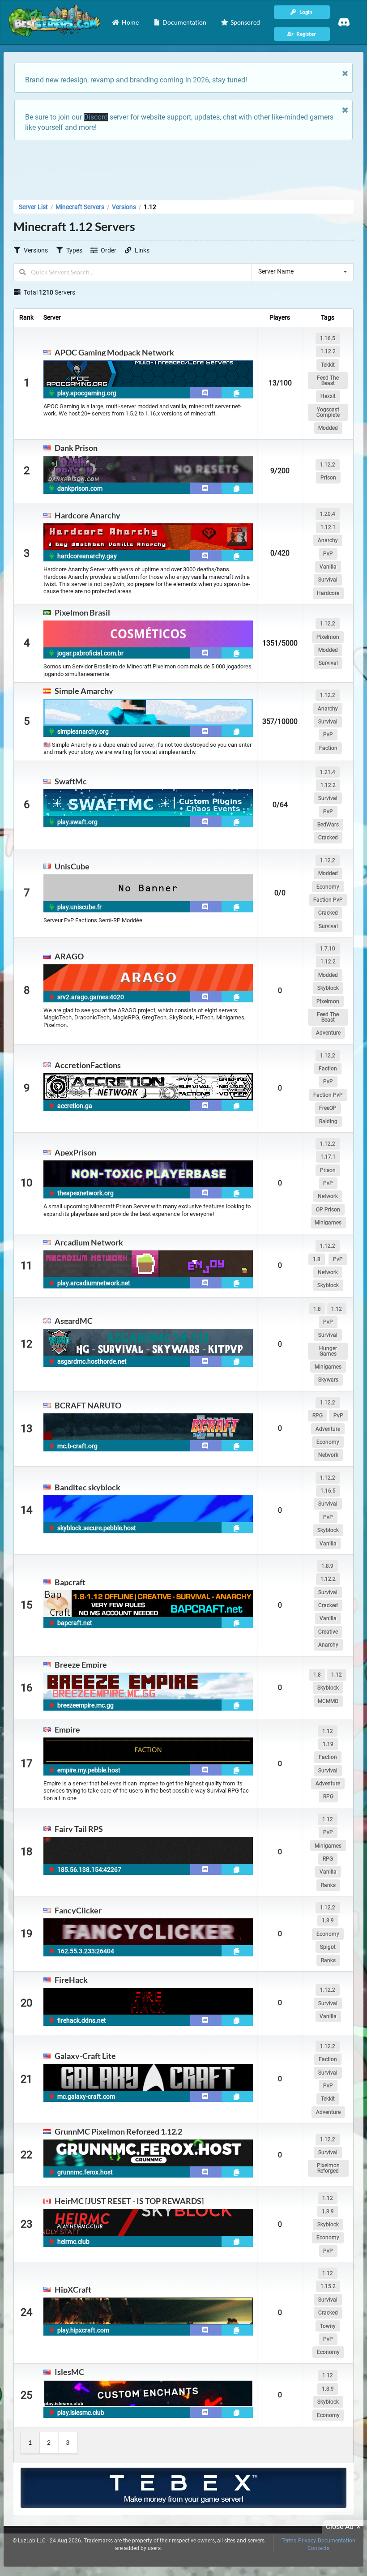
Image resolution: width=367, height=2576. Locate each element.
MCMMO (328, 1701)
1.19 (328, 1744)
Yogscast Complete (328, 412)
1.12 (337, 1309)
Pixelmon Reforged (328, 2168)
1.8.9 (327, 1566)
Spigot (328, 1947)
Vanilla (328, 567)
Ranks (328, 1885)
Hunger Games (328, 1351)
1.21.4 (328, 772)
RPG (318, 1416)
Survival (328, 580)
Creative (328, 1632)
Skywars (328, 1380)
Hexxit (328, 396)
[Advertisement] (183, 167)
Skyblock (328, 988)
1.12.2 (328, 351)
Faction (328, 748)
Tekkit (328, 365)
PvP (328, 554)
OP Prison (328, 1210)
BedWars (328, 825)
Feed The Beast (328, 381)
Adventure (328, 1033)
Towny (328, 2326)
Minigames (328, 1223)
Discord (96, 117)
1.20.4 (328, 514)
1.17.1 (328, 1157)
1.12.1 (328, 527)
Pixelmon (328, 637)
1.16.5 (328, 338)
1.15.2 (328, 2286)
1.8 (317, 1259)
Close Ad (340, 2527)
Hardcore (328, 593)
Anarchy (328, 540)
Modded (328, 428)
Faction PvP (328, 900)
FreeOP (328, 1108)
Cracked (328, 838)
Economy (328, 887)
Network (328, 1196)
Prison (328, 478)
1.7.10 (328, 949)
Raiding (328, 1121)
